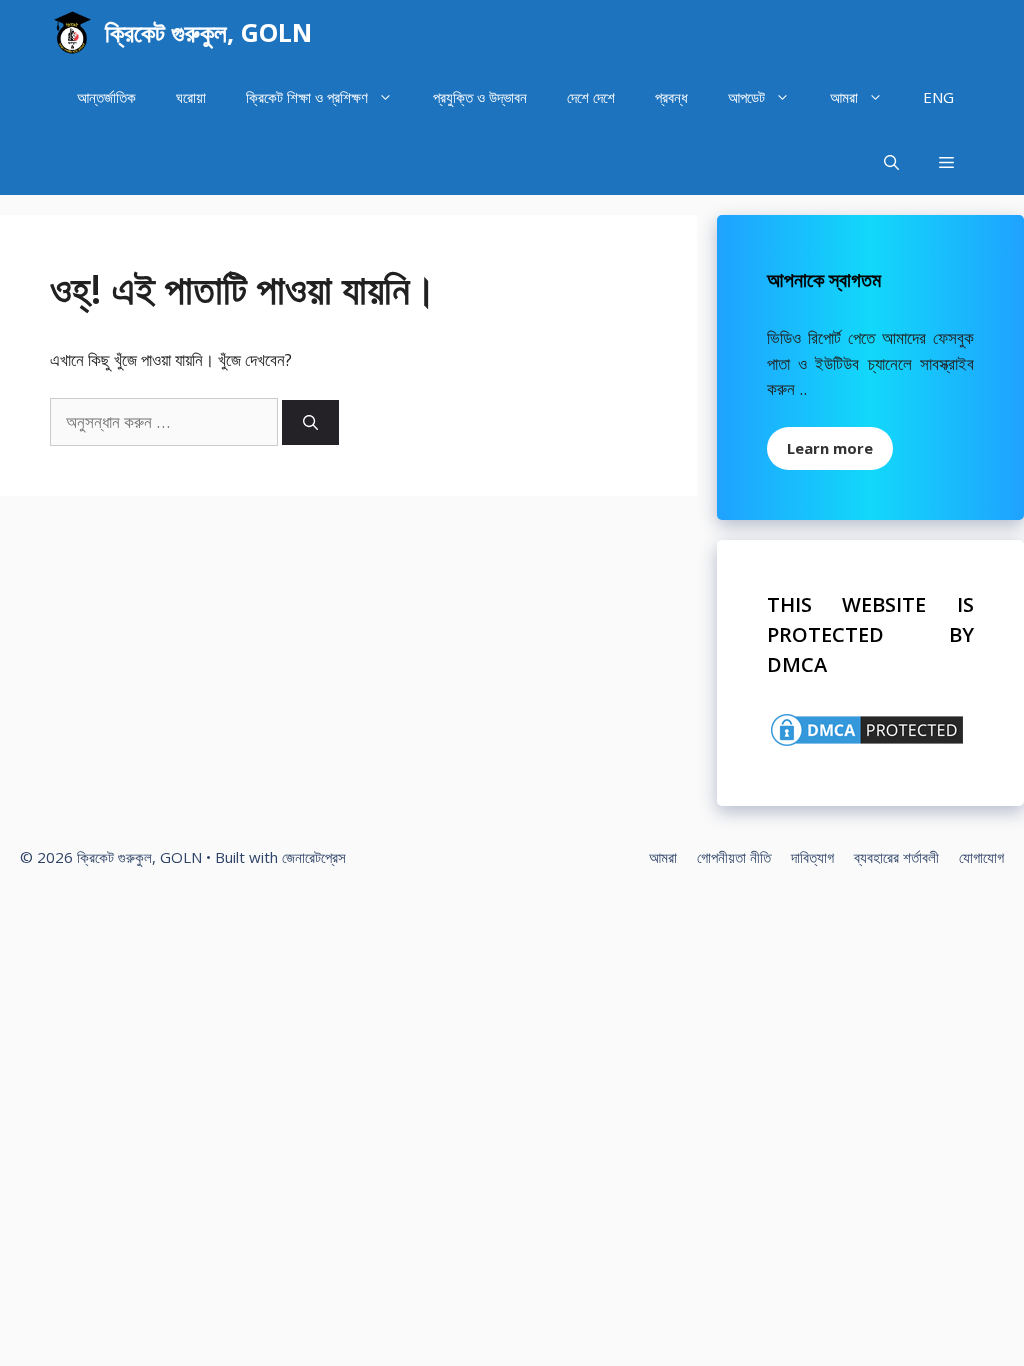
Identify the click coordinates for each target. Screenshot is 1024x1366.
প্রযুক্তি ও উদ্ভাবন (480, 97)
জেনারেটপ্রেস (314, 857)
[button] (946, 162)
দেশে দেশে (591, 97)
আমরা (844, 97)
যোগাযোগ (981, 857)
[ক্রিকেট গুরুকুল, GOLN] (72, 32)
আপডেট (746, 97)
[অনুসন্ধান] (310, 422)
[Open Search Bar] (891, 162)
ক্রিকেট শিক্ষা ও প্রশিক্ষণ (307, 97)
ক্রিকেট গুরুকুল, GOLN (208, 32)
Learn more (830, 448)
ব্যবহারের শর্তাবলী (896, 857)
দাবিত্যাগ (812, 857)
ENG (938, 97)
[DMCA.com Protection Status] (867, 743)
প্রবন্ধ (671, 97)
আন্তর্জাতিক (106, 97)
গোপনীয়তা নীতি (734, 857)
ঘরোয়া (191, 97)
